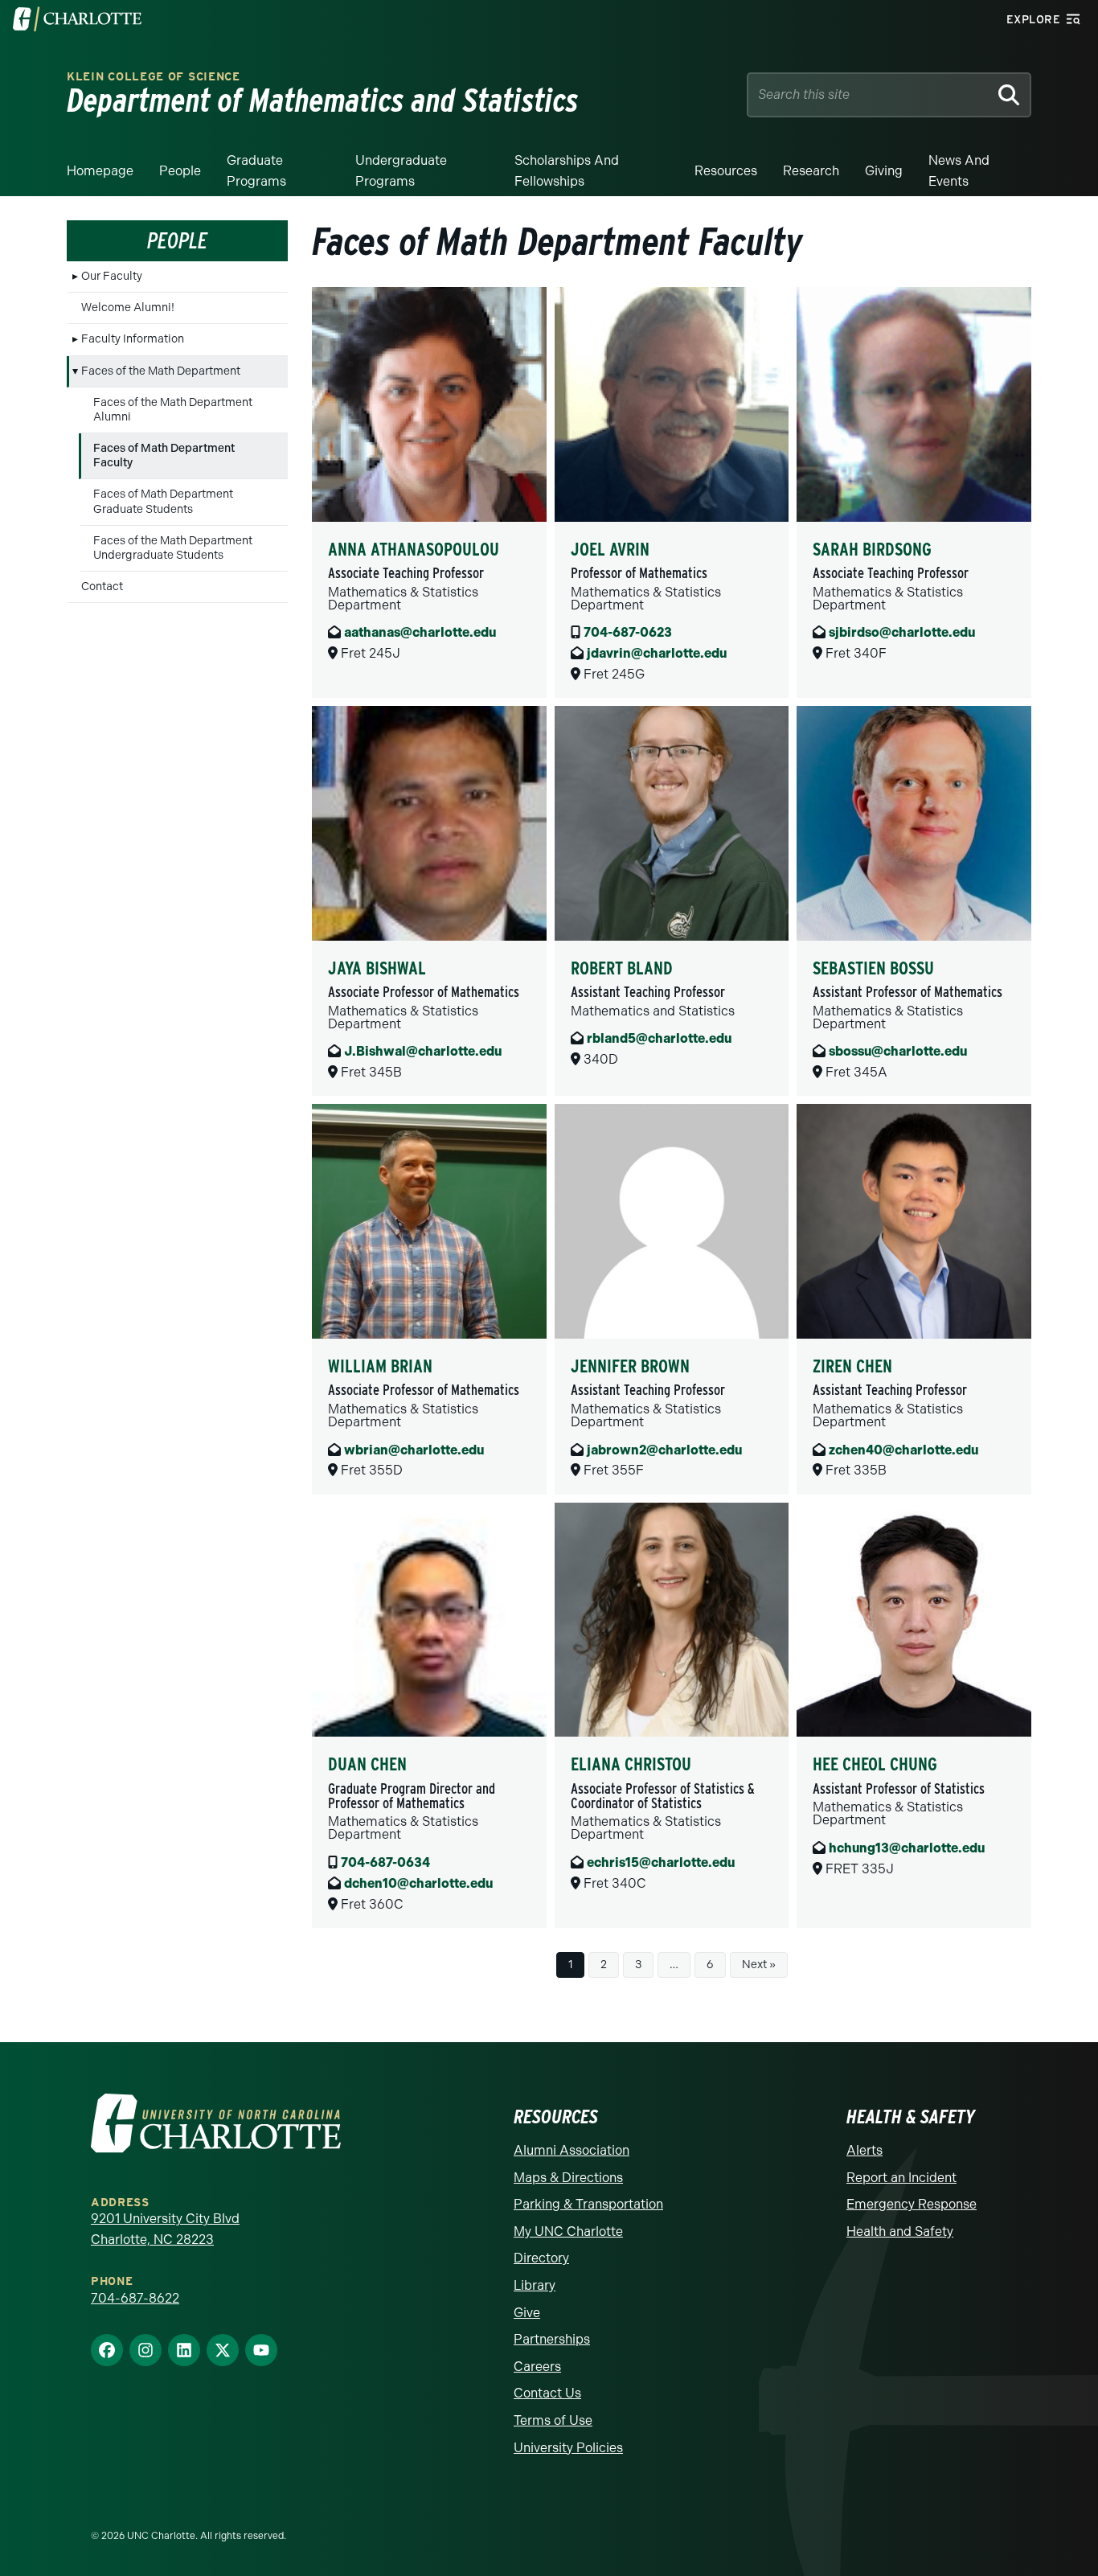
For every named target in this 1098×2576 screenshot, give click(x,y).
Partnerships (552, 2339)
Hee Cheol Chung (875, 1764)
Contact (102, 587)
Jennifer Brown (630, 1366)
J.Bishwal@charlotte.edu (423, 1051)
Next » (759, 1965)
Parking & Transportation (588, 2204)
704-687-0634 (385, 1862)
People (180, 171)
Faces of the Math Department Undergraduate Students (173, 548)
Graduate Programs (256, 171)
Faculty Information (133, 339)
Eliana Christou (631, 1764)
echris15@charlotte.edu (661, 1862)
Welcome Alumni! (128, 308)
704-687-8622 (135, 2298)
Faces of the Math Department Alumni (173, 410)
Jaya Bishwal (377, 968)
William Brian (380, 1366)
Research (811, 171)
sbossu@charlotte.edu (898, 1051)
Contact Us (547, 2393)
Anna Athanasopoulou (414, 549)
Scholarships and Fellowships (567, 171)
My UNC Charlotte (568, 2231)
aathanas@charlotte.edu (420, 632)
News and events (959, 171)
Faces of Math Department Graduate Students (163, 501)
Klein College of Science (154, 77)
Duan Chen (367, 1764)
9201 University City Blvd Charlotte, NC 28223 (165, 2229)
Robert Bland (622, 968)
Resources (726, 171)
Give (527, 2313)
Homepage (100, 171)
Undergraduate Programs (401, 171)
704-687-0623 (628, 632)
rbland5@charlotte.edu (659, 1038)
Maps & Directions (568, 2178)
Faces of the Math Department (161, 371)
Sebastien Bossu (873, 968)
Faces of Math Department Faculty (164, 455)
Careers (537, 2367)
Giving (884, 171)
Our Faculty (112, 276)
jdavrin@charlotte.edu (657, 653)
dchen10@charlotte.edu (418, 1883)
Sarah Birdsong (872, 549)
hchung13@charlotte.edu (907, 1848)
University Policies (568, 2448)
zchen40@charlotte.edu (903, 1450)
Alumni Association (572, 2150)
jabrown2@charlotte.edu (664, 1450)
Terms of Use (553, 2420)
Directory (541, 2258)
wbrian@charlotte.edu (414, 1450)
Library (535, 2285)
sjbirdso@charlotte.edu (902, 632)
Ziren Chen (852, 1366)
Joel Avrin (610, 549)
